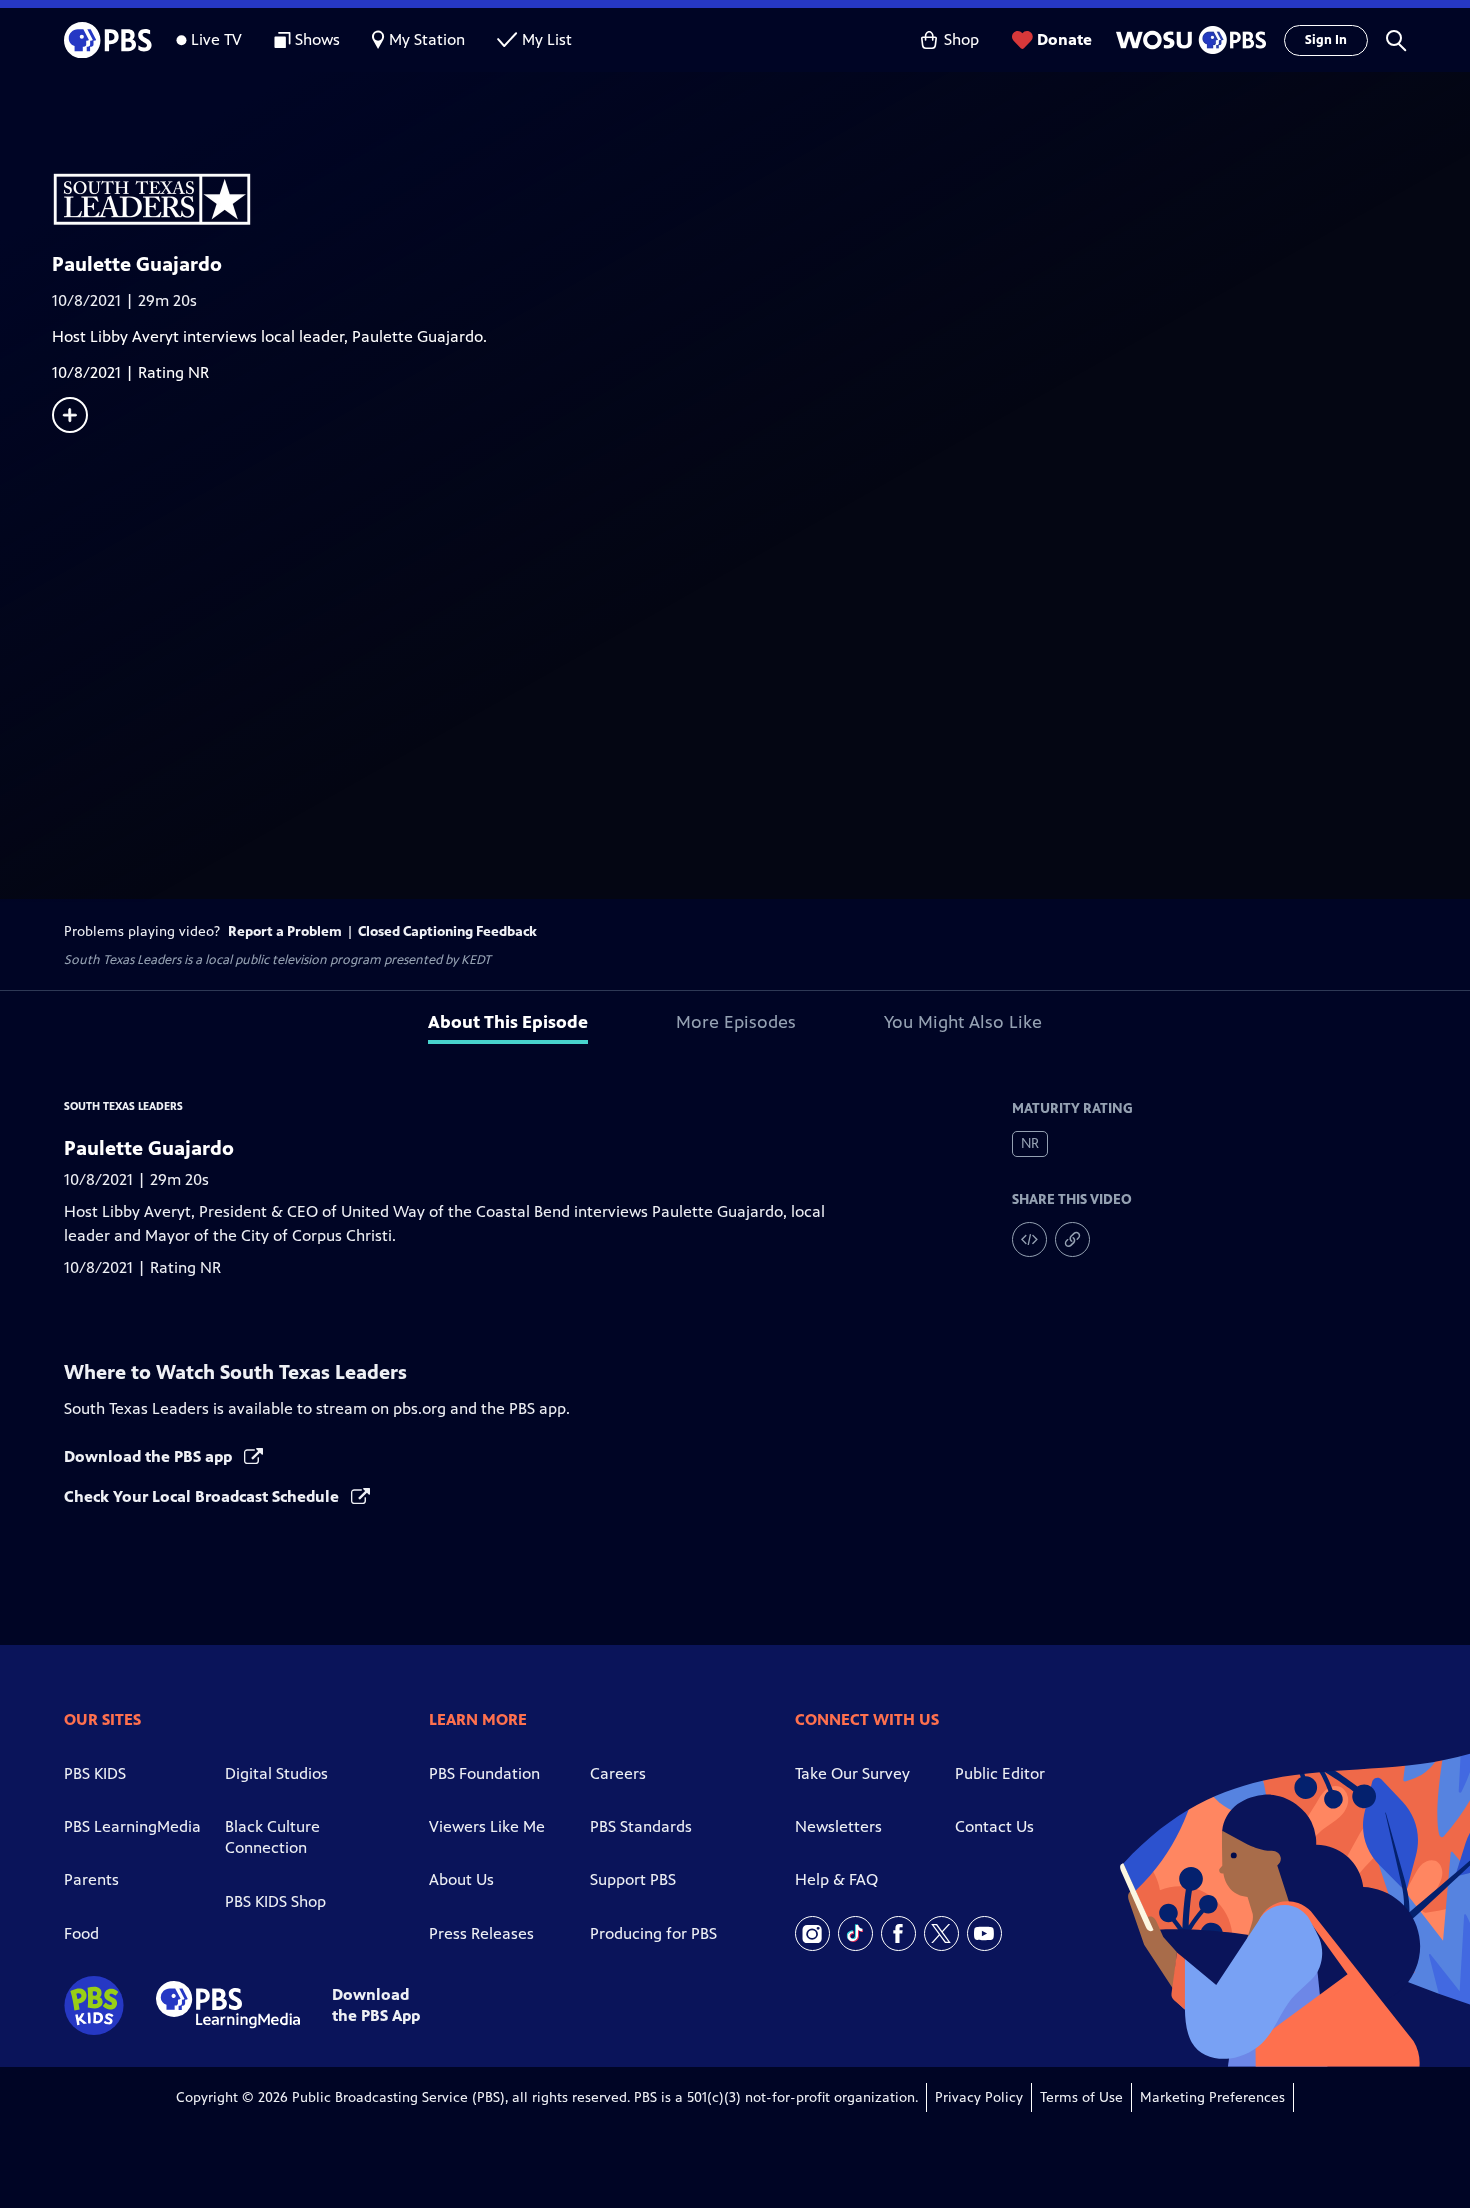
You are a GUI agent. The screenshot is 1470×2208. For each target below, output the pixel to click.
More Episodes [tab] (736, 1022)
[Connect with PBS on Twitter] (941, 1933)
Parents (91, 1879)
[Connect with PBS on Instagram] (812, 1933)
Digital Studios (276, 1773)
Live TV (216, 39)
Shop (961, 39)
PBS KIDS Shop (275, 1901)
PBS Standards (641, 1826)
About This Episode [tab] (508, 1022)
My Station (427, 39)
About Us (461, 1879)
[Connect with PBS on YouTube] (984, 1933)
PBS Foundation (484, 1773)
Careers (618, 1773)
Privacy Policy (979, 2097)
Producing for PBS (653, 1933)
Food (81, 1933)
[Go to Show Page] (761, 178)
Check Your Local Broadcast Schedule (203, 1496)
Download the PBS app (150, 1456)
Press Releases (481, 1933)
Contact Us (994, 1826)
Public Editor (1000, 1773)
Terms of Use (1081, 2097)
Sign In (1326, 40)
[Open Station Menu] (1188, 40)
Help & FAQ (836, 1879)
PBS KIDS (95, 1773)
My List (547, 39)
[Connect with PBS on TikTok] (855, 1933)
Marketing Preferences (1212, 2097)
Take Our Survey (852, 1773)
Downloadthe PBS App (376, 2005)
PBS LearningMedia (132, 1826)
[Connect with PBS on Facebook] (898, 1933)
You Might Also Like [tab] (963, 1022)
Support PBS (633, 1879)
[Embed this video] (1029, 1239)
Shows (317, 39)
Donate (1064, 39)
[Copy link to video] (1072, 1239)
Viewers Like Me (487, 1826)
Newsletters (838, 1826)
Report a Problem (285, 931)
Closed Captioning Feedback (447, 931)
